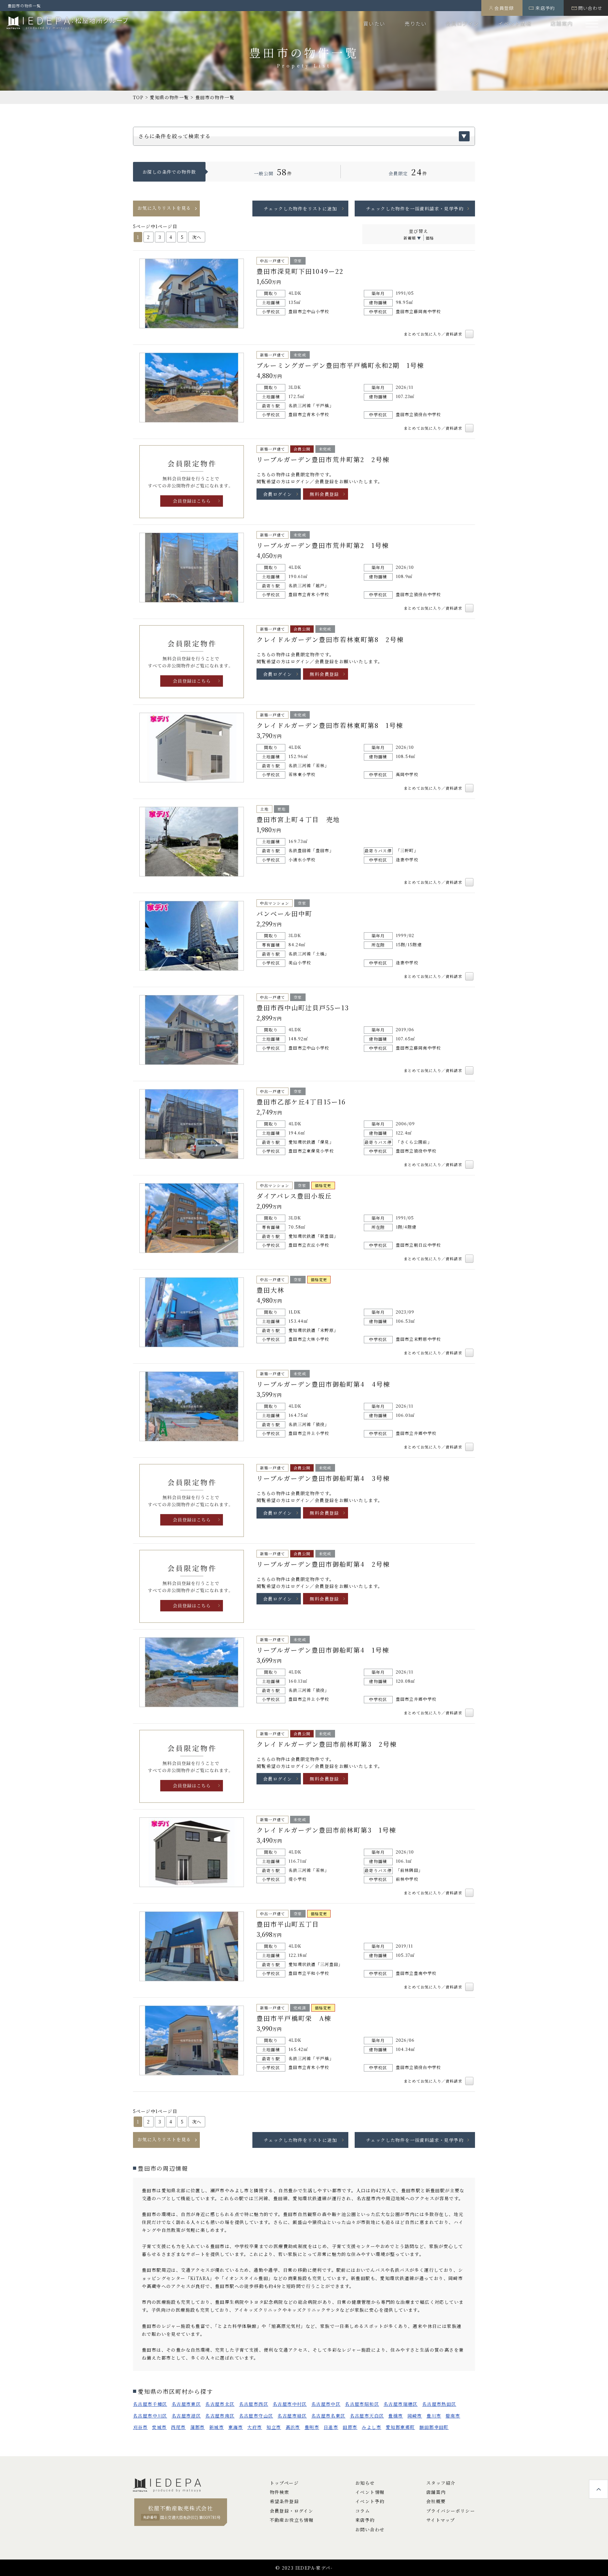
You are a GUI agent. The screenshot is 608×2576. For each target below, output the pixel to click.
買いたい (374, 23)
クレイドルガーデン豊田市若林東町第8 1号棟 (330, 725)
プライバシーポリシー (451, 2511)
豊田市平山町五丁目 (288, 1924)
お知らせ (365, 2483)
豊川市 (434, 2416)
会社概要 (436, 2501)
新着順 (410, 238)
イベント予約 (370, 2501)
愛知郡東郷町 (400, 2427)
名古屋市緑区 (292, 2416)
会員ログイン (462, 23)
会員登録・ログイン (292, 2511)
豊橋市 (396, 2416)
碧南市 (453, 2416)
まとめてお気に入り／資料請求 (434, 334)
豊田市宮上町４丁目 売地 (298, 819)
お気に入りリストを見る (164, 208)
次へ (197, 237)
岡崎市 (415, 2416)
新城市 (217, 2427)
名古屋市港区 (186, 2416)
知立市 (274, 2427)
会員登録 (504, 8)
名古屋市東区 (186, 2404)
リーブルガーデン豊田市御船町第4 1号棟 (323, 1650)
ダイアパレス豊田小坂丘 (294, 1196)
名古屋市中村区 (290, 2404)
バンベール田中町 (284, 913)
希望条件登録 (284, 2501)
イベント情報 (515, 23)
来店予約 (545, 8)
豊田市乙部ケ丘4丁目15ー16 (301, 1102)
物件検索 (280, 2492)
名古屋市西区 (254, 2404)
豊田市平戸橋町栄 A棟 (294, 2018)
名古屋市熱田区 (439, 2404)
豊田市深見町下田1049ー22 (300, 271)
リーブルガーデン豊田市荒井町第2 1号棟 (323, 545)
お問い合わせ (370, 2529)
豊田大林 (270, 1290)
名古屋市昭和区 (362, 2404)
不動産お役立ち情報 (292, 2520)
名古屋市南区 (220, 2416)
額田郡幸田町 (434, 2427)
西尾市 (178, 2427)
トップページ (284, 2483)
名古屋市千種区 (150, 2404)
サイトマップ (440, 2520)
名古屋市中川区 (150, 2416)
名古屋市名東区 (328, 2416)
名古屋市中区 (326, 2404)
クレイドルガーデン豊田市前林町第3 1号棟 (326, 1830)
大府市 (255, 2427)
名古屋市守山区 (256, 2416)
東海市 (236, 2427)
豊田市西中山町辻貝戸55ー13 (303, 1008)
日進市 (331, 2427)
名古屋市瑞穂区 (401, 2404)
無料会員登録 (324, 494)
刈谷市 (140, 2427)
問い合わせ (590, 8)
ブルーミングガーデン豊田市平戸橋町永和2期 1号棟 (340, 365)
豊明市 (312, 2427)
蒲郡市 (198, 2427)
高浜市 (293, 2427)
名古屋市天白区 (367, 2416)
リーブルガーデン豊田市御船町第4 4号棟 (323, 1384)
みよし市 (371, 2427)
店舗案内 (562, 23)
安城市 (159, 2427)
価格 (430, 238)
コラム (363, 2511)
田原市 (350, 2427)
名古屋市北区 (220, 2404)
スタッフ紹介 (441, 2483)
